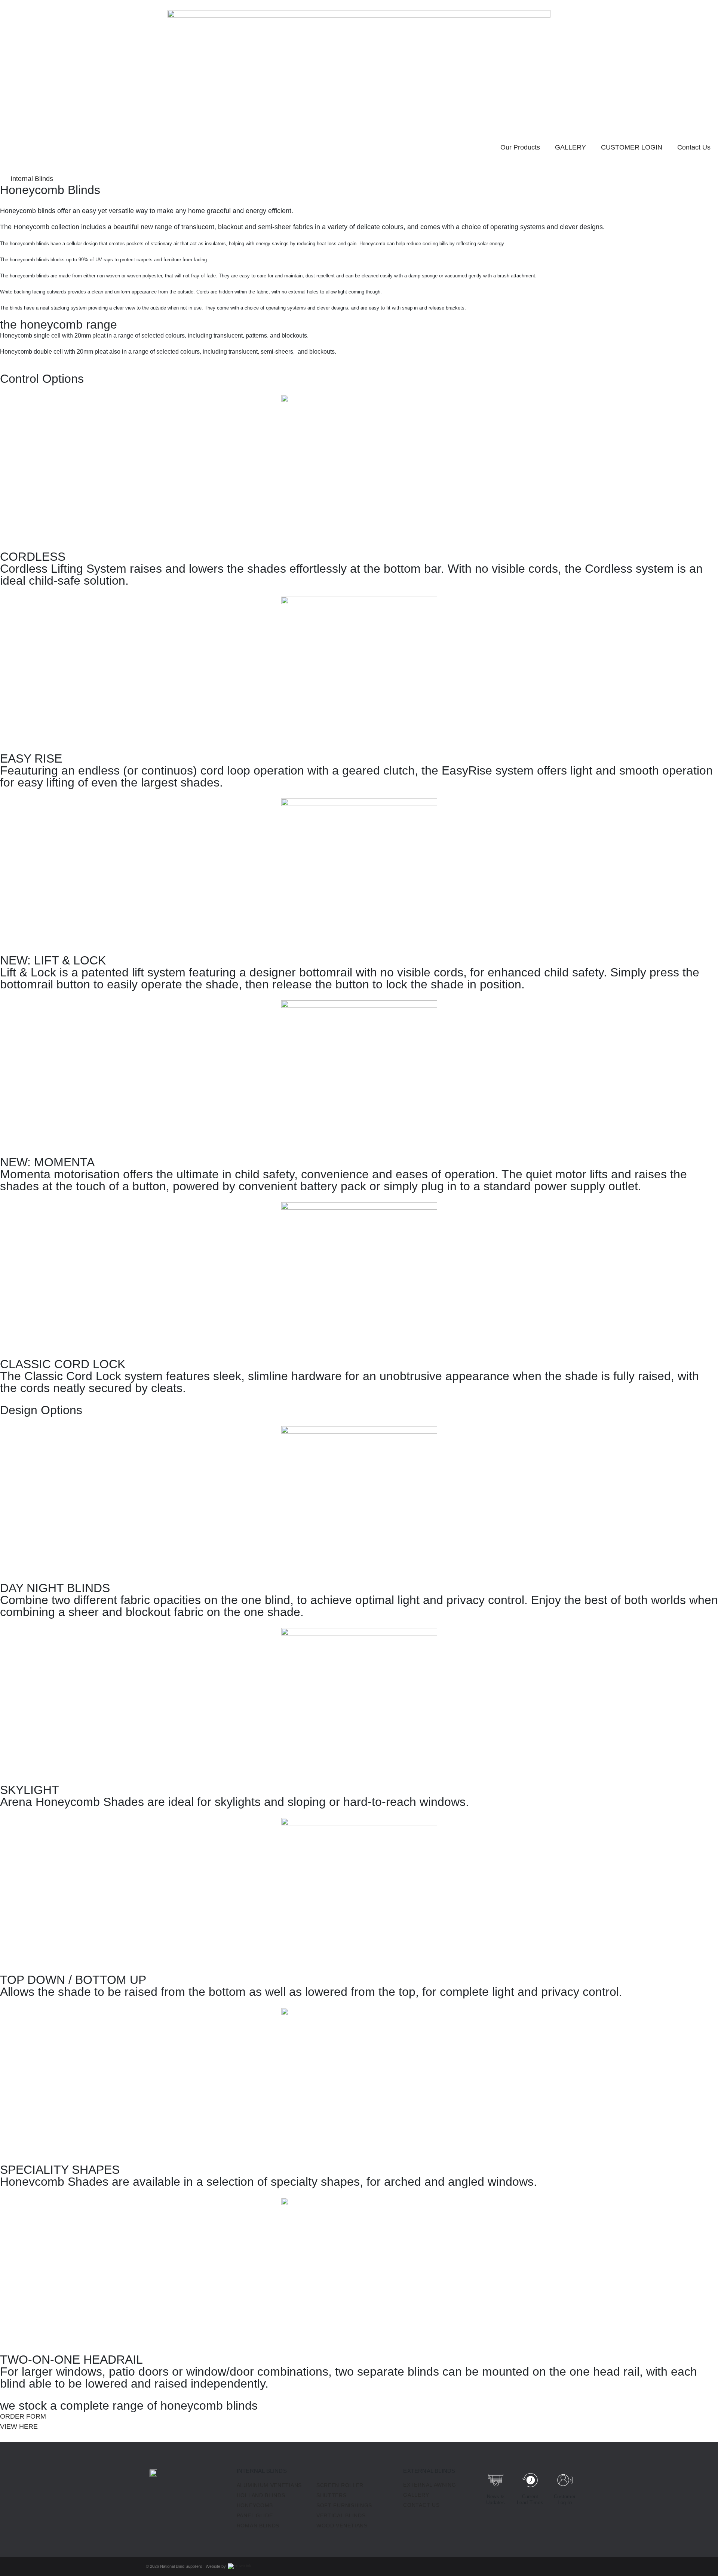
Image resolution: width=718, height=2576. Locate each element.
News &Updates (495, 2500)
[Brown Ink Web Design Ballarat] (239, 2567)
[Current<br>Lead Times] (530, 2480)
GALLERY (570, 147)
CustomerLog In (565, 2500)
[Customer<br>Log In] (565, 2480)
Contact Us (694, 147)
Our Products (520, 147)
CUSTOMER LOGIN (632, 147)
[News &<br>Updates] (496, 2480)
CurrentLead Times (530, 2500)
